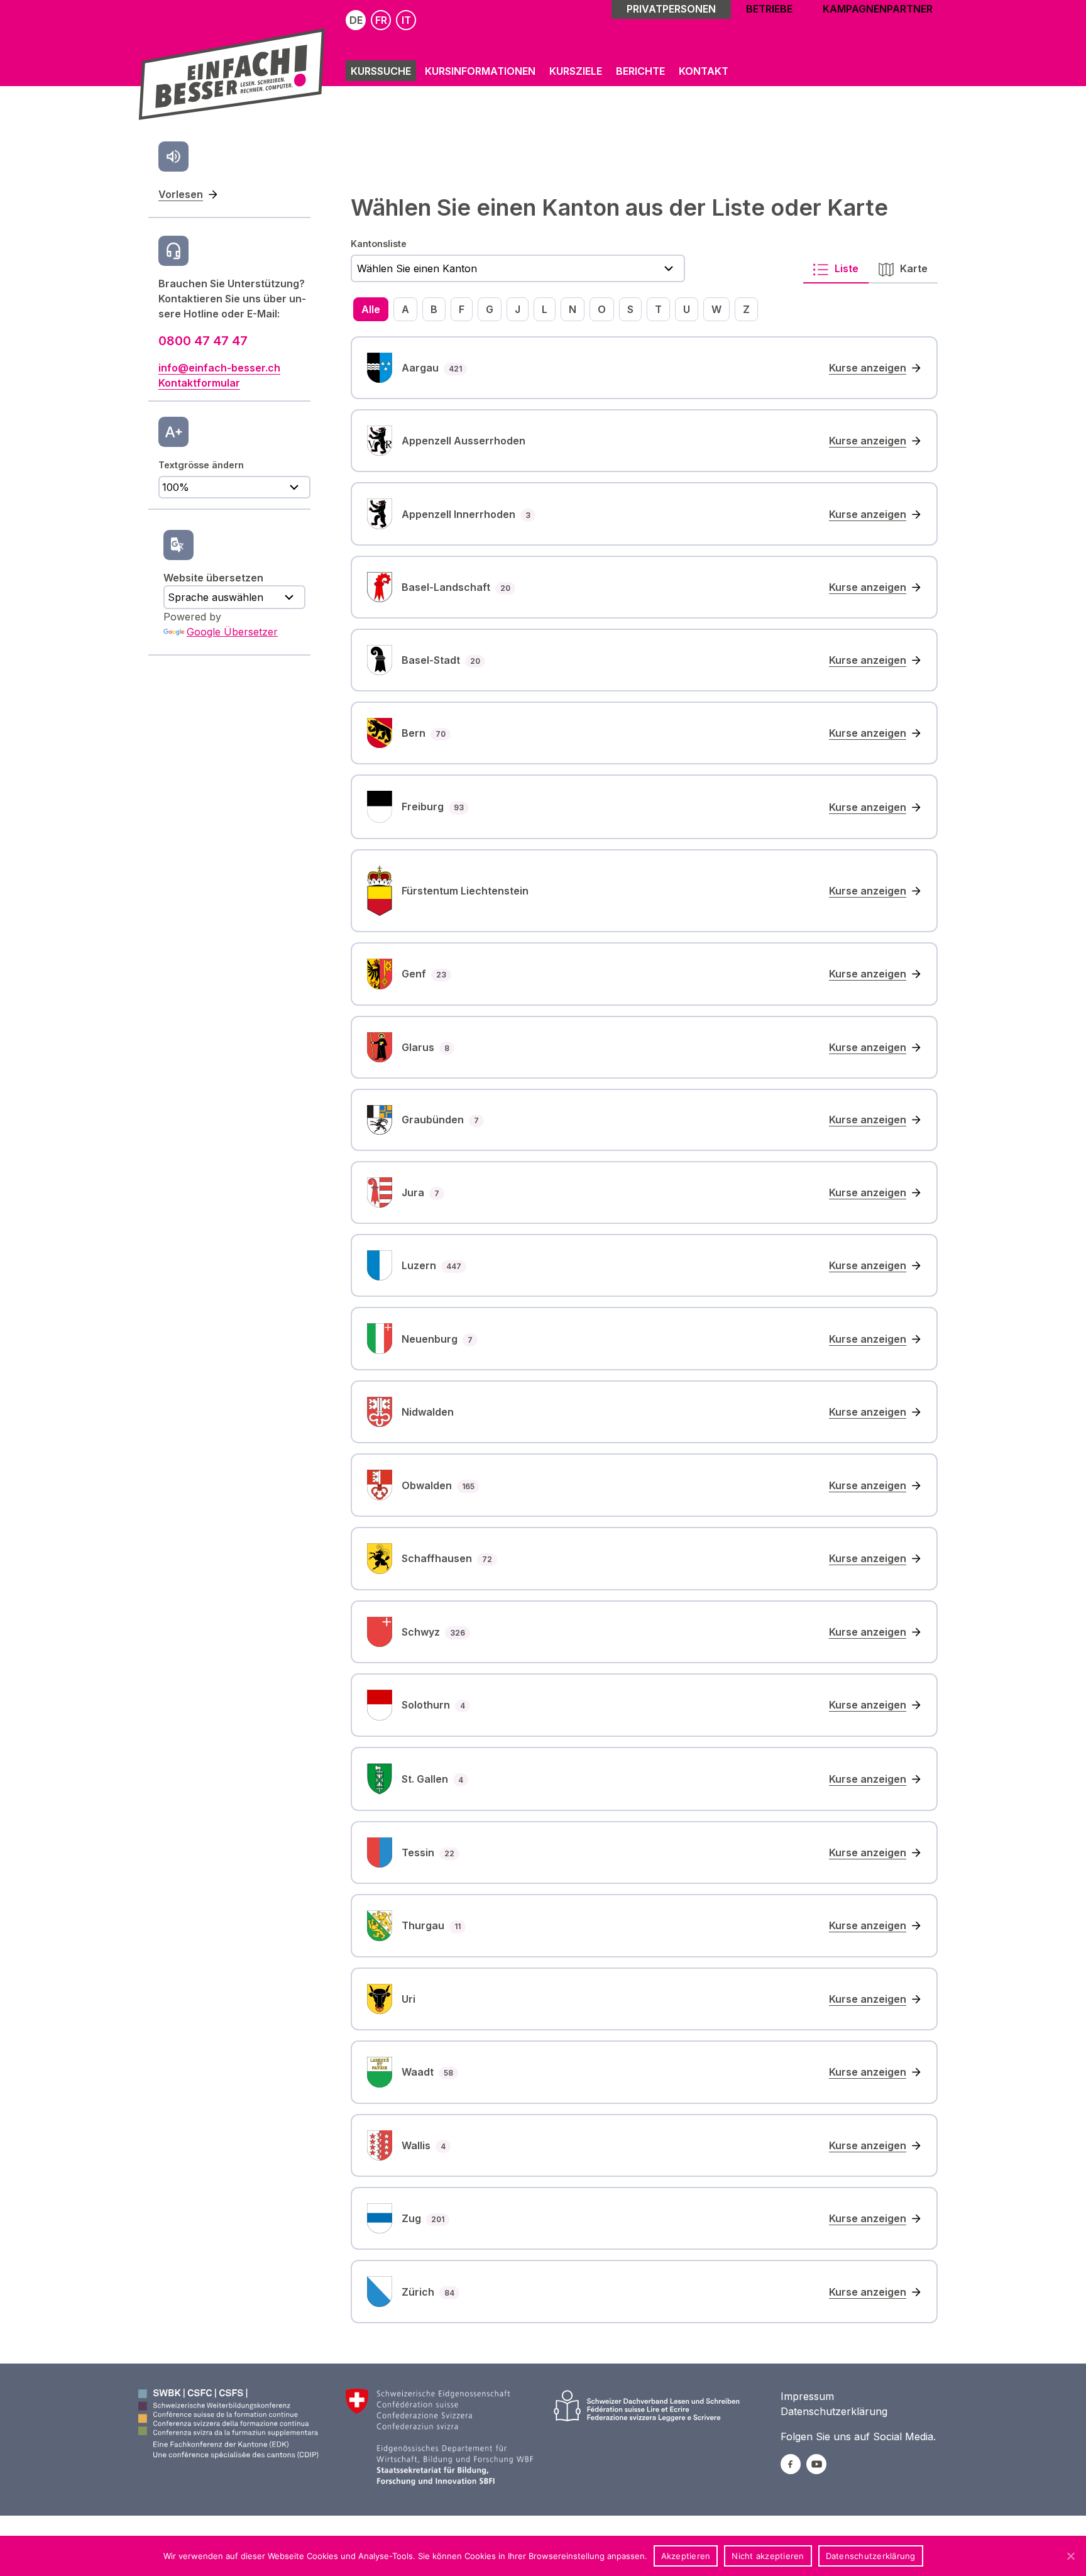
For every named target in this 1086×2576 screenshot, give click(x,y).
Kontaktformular (199, 383)
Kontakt (704, 71)
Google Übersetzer (232, 632)
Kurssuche (381, 71)
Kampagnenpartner (878, 9)
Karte (913, 268)
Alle (371, 309)
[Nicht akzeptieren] (1070, 2556)
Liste (845, 268)
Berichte (640, 71)
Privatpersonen (671, 9)
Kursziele (576, 71)
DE (356, 20)
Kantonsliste (379, 244)
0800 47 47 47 (203, 341)
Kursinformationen (480, 71)
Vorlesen (181, 194)
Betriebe (769, 9)
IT (406, 20)
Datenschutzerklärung (834, 2411)
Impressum (807, 2396)
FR (381, 20)
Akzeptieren (686, 2556)
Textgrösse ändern (201, 465)
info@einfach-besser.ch (219, 368)
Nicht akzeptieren (768, 2556)
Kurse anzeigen (868, 368)
